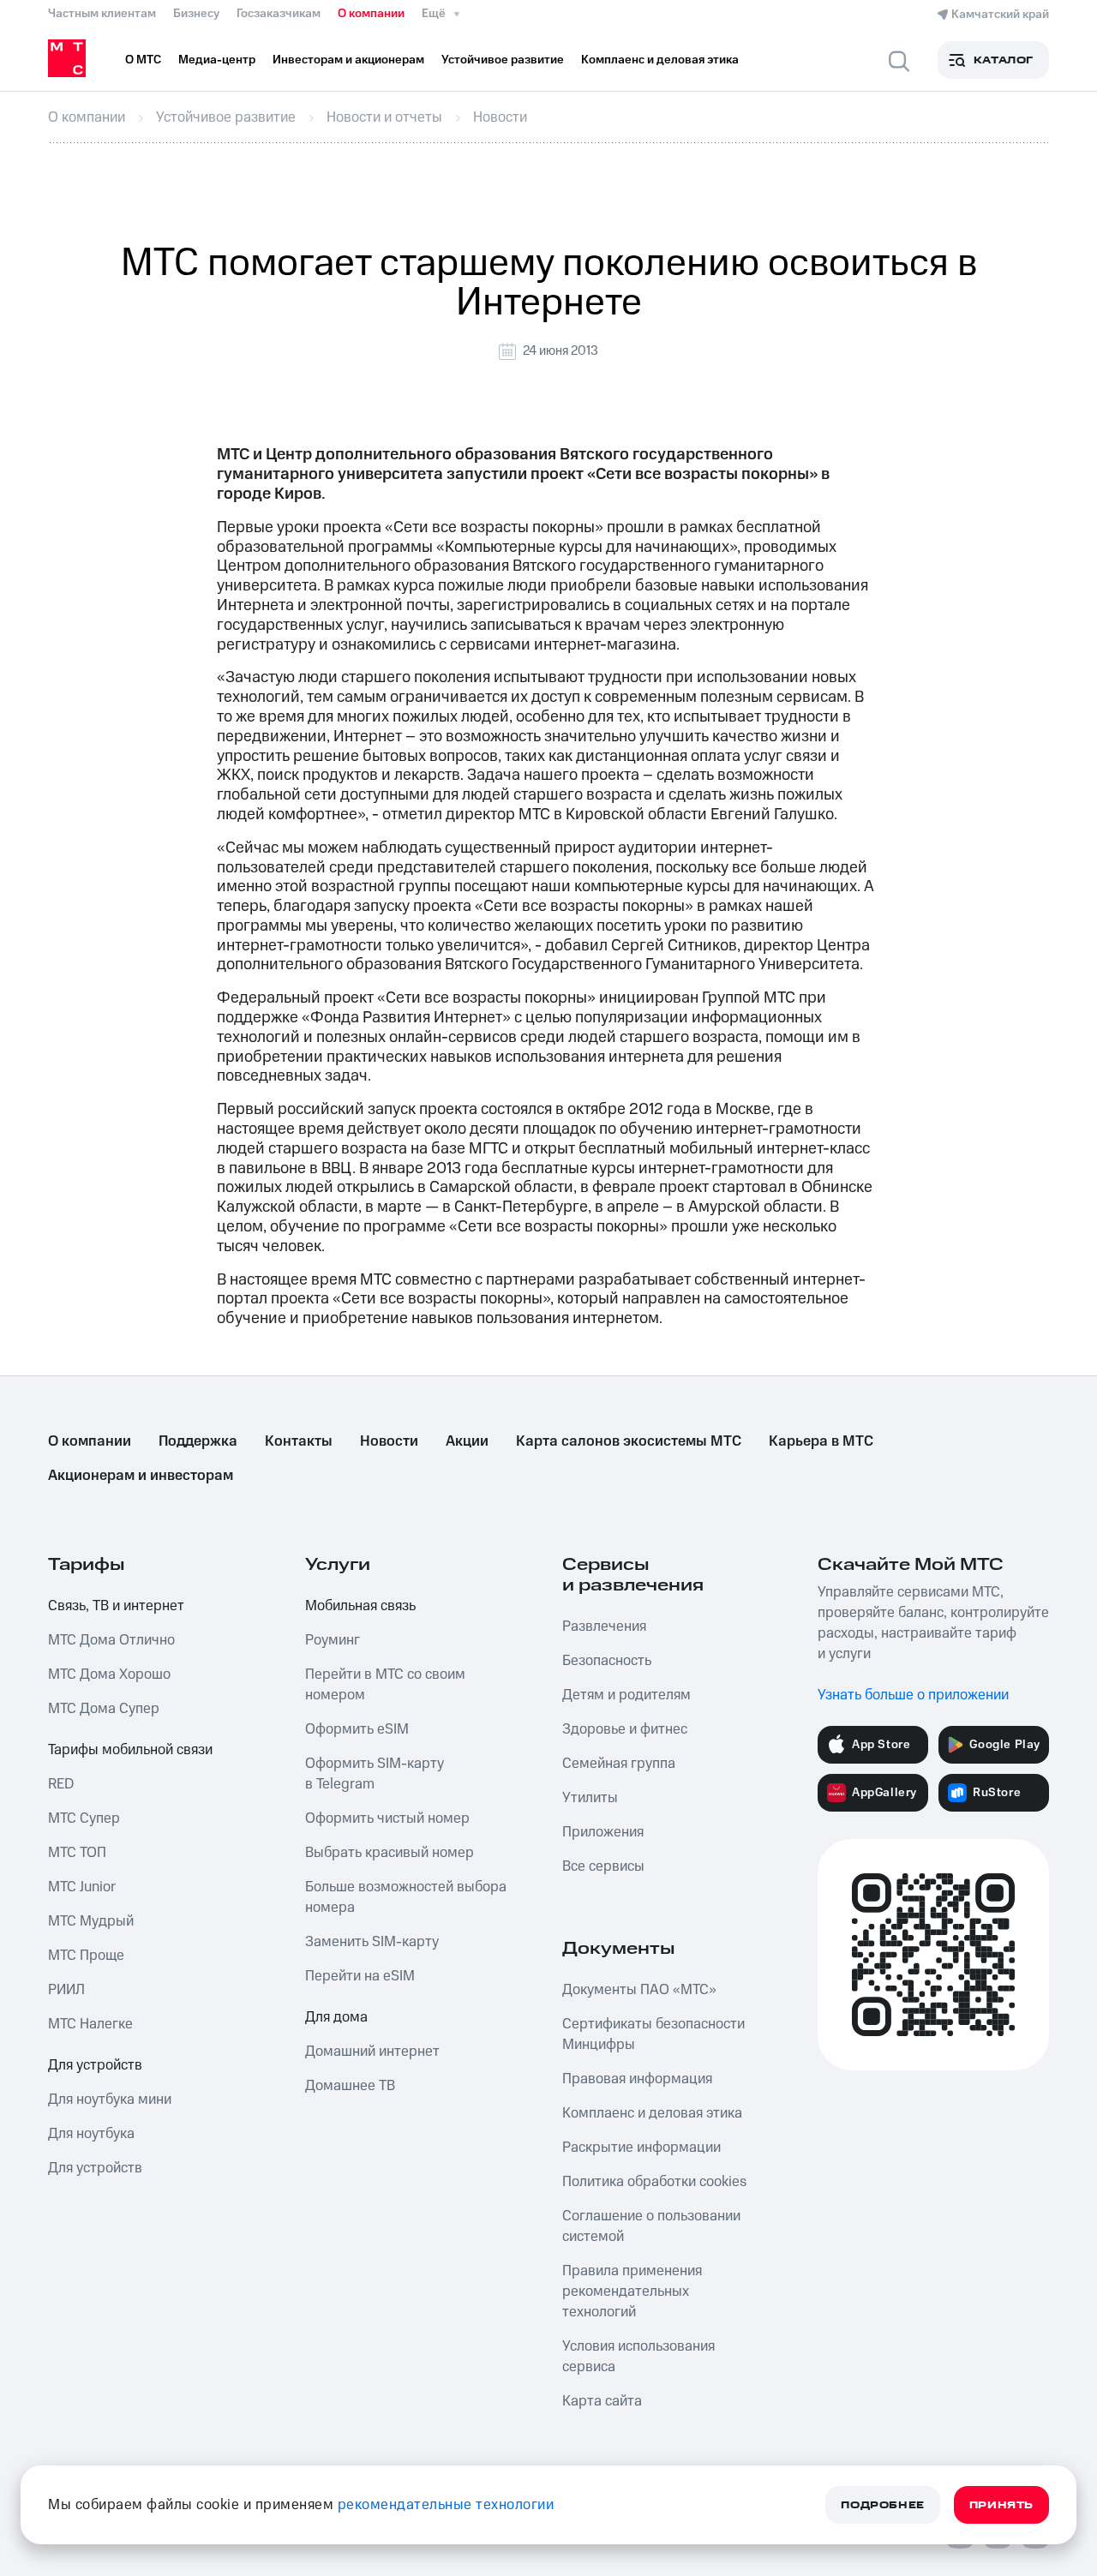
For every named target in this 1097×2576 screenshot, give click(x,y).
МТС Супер (84, 1818)
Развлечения (604, 1626)
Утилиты (590, 1798)
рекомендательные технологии (446, 2505)
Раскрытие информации (641, 2148)
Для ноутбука (91, 2134)
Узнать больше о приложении (913, 1695)
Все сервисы (603, 1866)
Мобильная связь (360, 1606)
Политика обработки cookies (654, 2182)
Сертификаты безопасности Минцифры (653, 2034)
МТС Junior (82, 1887)
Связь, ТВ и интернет (116, 1606)
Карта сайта (602, 2401)
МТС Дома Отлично (111, 1640)
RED (61, 1784)
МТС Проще (86, 1956)
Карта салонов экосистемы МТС (629, 1441)
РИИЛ (66, 1990)
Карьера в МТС (821, 1441)
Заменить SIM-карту (372, 1942)
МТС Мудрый (91, 1921)
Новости (389, 1441)
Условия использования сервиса (638, 2357)
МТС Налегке (90, 2024)
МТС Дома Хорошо (109, 1674)
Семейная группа (619, 1764)
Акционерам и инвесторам (141, 1476)
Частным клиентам (102, 14)
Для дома (336, 2017)
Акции (467, 1441)
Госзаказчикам (279, 14)
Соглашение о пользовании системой (651, 2226)
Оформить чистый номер (387, 1818)
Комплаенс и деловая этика (652, 2113)
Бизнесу (196, 14)
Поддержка (198, 1441)
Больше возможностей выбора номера (406, 1897)
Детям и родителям (626, 1695)
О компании (371, 14)
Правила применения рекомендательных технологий (632, 2291)
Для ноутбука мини (110, 2100)
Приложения (603, 1832)
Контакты (299, 1441)
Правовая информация (637, 2079)
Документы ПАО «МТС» (639, 1990)
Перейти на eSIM (360, 1976)
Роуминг (333, 1640)
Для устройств (95, 2065)
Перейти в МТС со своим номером (385, 1685)
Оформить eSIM (357, 1729)
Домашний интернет (372, 2052)
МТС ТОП (77, 1853)
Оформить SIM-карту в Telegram (375, 1774)
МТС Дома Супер (104, 1709)
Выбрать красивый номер (390, 1853)
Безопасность (607, 1661)
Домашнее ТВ (350, 2086)
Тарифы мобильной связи (130, 1750)
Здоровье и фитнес (625, 1729)
